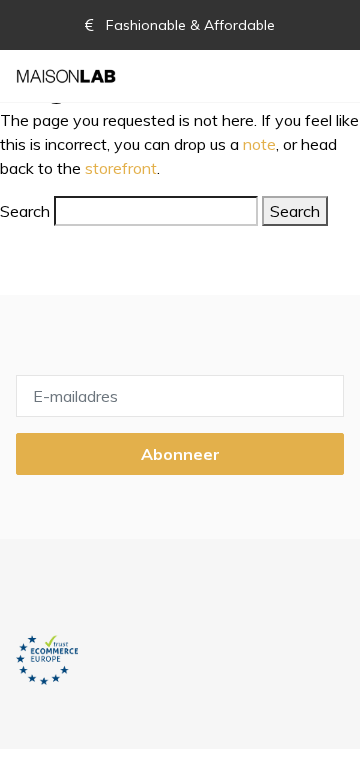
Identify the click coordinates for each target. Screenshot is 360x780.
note (259, 144)
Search (25, 211)
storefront (121, 168)
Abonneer (180, 454)
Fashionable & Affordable (188, 25)
